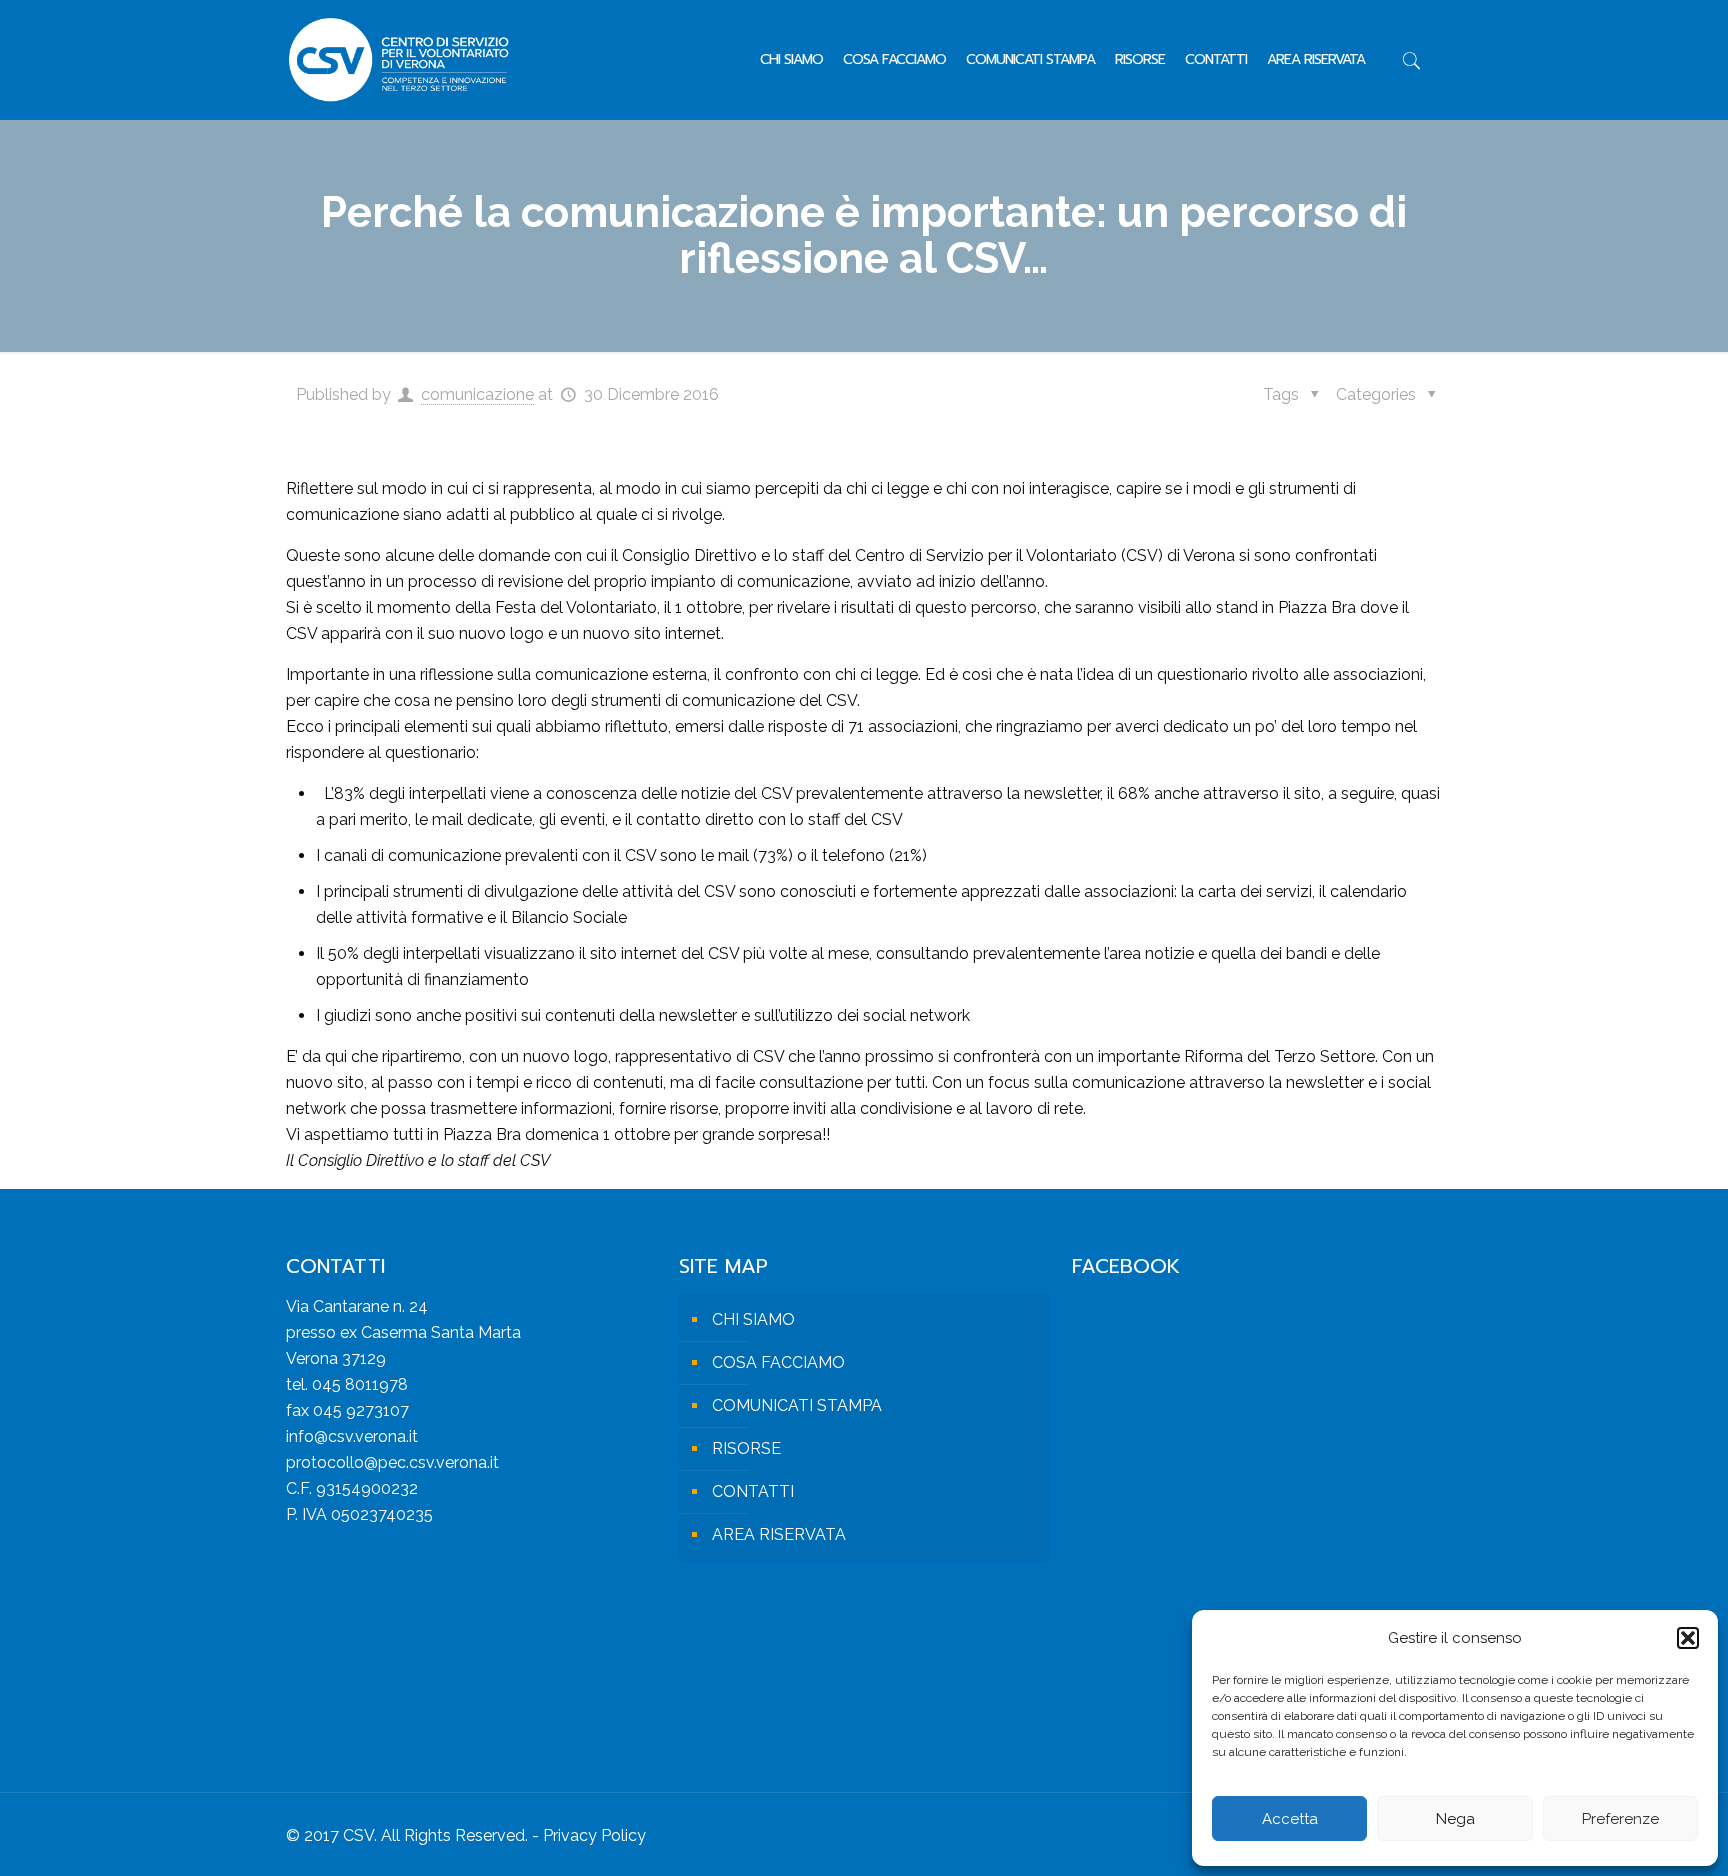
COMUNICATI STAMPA (797, 1405)
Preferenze (1620, 1819)
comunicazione (477, 394)
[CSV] (398, 60)
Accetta (1290, 1819)
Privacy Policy (594, 1835)
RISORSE (746, 1448)
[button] (1688, 1638)
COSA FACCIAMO (778, 1362)
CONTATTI (753, 1491)
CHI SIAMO (753, 1319)
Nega (1455, 1819)
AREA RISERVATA (779, 1534)
